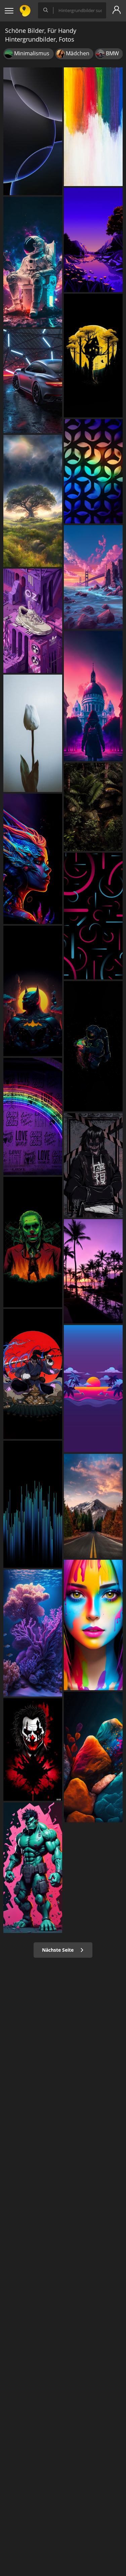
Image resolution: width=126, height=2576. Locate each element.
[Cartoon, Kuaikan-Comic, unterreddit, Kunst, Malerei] (33, 1374)
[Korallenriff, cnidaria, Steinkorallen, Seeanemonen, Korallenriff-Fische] (33, 1633)
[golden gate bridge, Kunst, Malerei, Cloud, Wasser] (93, 577)
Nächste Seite (58, 1950)
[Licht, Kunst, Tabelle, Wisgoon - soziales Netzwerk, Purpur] (93, 1757)
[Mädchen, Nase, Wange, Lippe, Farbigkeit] (93, 1625)
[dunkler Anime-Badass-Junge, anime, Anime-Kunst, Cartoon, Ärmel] (93, 1165)
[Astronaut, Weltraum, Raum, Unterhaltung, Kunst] (33, 262)
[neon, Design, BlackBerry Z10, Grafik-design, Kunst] (93, 916)
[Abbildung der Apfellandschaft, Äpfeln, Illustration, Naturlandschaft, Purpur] (93, 240)
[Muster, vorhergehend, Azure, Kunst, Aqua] (93, 471)
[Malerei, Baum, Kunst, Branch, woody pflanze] (93, 356)
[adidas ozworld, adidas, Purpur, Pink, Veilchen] (33, 621)
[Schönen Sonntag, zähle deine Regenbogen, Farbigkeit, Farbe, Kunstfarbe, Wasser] (93, 127)
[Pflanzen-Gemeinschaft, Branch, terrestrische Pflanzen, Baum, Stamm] (93, 807)
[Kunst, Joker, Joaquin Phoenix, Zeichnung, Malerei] (33, 1242)
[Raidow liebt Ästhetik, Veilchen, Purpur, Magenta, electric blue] (33, 1117)
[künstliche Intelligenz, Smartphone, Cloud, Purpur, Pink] (93, 696)
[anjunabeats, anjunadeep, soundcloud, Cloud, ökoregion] (93, 1506)
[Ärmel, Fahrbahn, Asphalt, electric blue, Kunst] (93, 1046)
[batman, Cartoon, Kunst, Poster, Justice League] (33, 991)
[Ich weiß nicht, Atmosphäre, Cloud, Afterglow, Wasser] (93, 1271)
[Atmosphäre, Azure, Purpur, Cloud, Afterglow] (93, 1389)
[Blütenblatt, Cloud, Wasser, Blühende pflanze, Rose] (33, 733)
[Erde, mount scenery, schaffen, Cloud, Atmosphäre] (33, 501)
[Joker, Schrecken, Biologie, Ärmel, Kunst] (33, 1750)
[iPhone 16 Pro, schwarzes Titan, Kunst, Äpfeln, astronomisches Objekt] (33, 131)
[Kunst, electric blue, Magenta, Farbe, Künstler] (33, 859)
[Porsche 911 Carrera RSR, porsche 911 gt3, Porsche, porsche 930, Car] (33, 381)
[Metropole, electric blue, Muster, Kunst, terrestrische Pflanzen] (33, 1504)
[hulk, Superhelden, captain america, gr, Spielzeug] (33, 1868)
